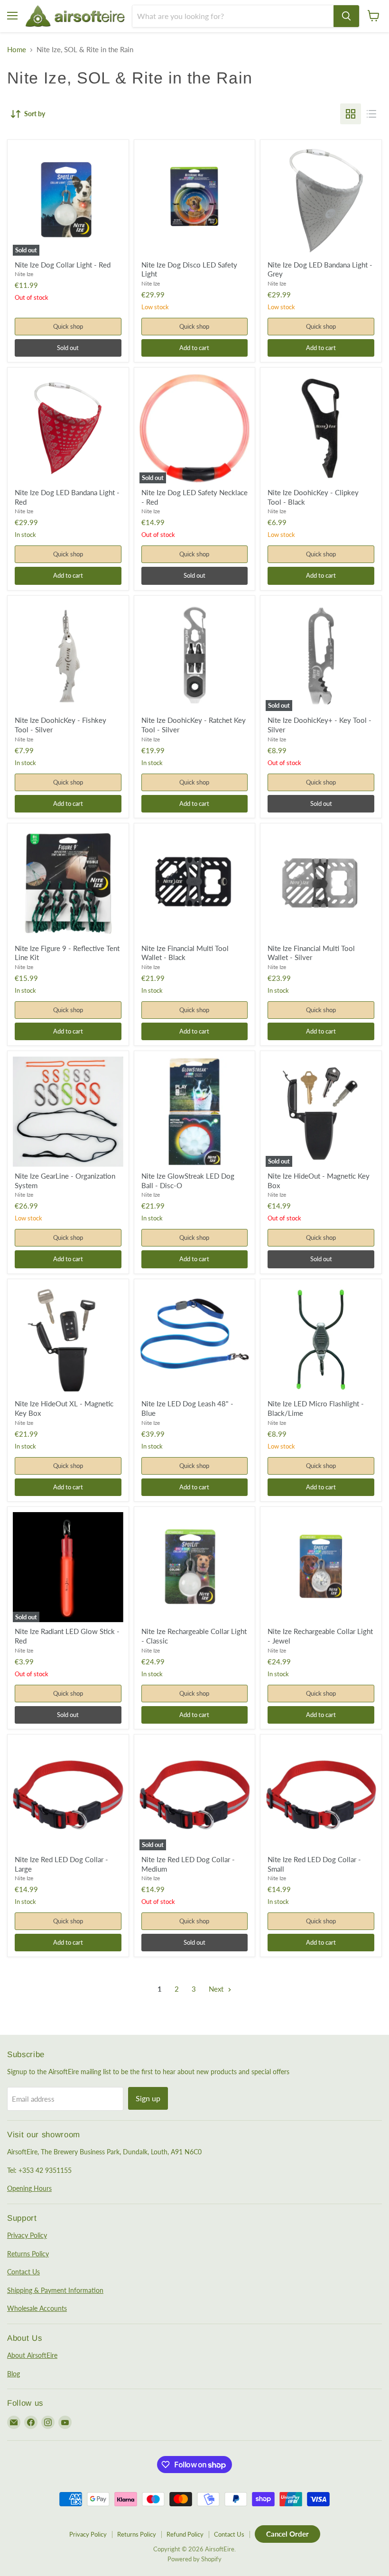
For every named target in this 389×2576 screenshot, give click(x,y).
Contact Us (23, 2272)
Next (217, 1989)
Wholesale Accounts (37, 2308)
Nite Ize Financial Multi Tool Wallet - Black (185, 953)
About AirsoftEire (32, 2355)
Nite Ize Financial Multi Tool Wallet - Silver (311, 953)
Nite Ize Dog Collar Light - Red (63, 265)
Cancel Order (287, 2534)
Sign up (148, 2098)
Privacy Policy (27, 2235)
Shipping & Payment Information (55, 2290)
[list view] (371, 114)
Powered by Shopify (194, 2559)
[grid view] (351, 114)
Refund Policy (185, 2534)
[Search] (346, 16)
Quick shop (68, 326)
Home (17, 50)
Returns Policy (28, 2254)
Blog (14, 2374)
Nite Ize (24, 274)
